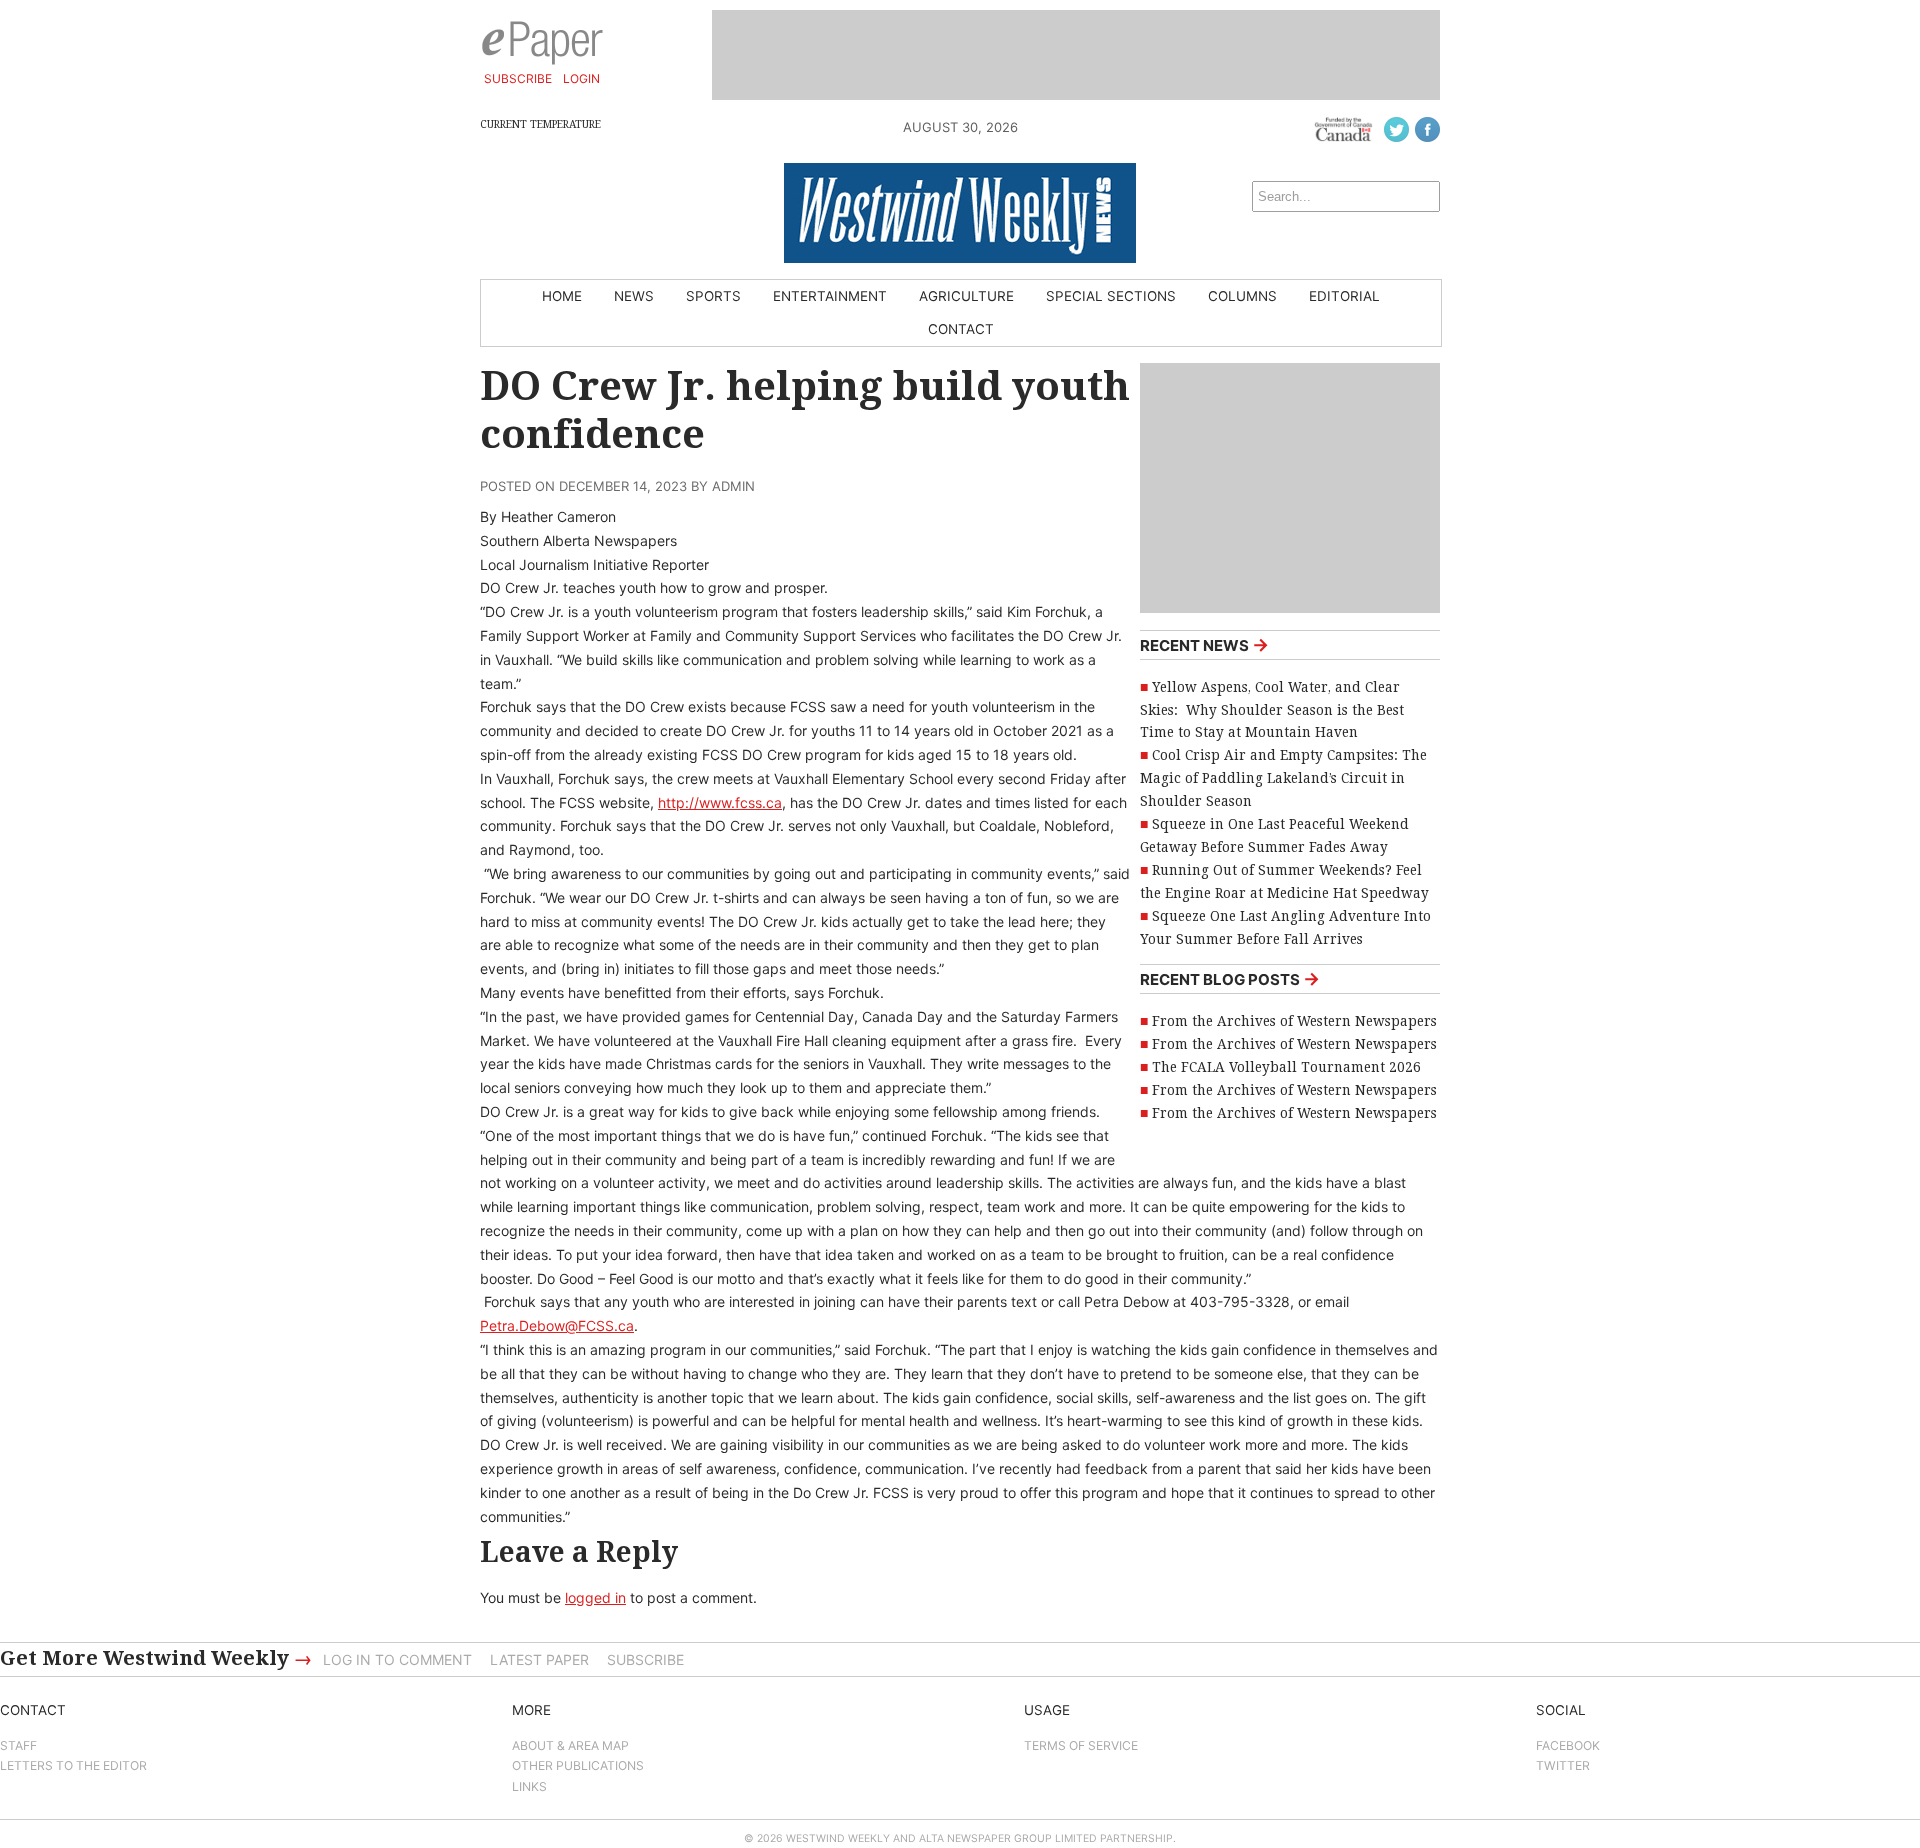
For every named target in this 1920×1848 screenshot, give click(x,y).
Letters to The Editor (73, 1765)
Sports (713, 296)
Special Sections (1111, 296)
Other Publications (578, 1765)
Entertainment (830, 296)
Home (562, 296)
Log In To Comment (397, 1659)
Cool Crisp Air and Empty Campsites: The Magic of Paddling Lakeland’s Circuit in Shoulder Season (1283, 778)
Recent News (1204, 644)
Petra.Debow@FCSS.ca (557, 1325)
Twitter (1563, 1765)
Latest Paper (539, 1659)
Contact (961, 329)
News (634, 296)
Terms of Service (1081, 1745)
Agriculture (966, 296)
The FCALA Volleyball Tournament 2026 (1286, 1067)
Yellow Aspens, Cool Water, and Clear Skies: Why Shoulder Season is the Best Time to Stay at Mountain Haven (1272, 710)
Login (581, 78)
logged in (595, 1597)
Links (529, 1786)
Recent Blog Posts (1230, 978)
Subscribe (518, 78)
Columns (1242, 296)
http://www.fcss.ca (720, 802)
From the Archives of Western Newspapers (1294, 1021)
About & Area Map (570, 1745)
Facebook (1568, 1745)
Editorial (1344, 296)
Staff (18, 1745)
